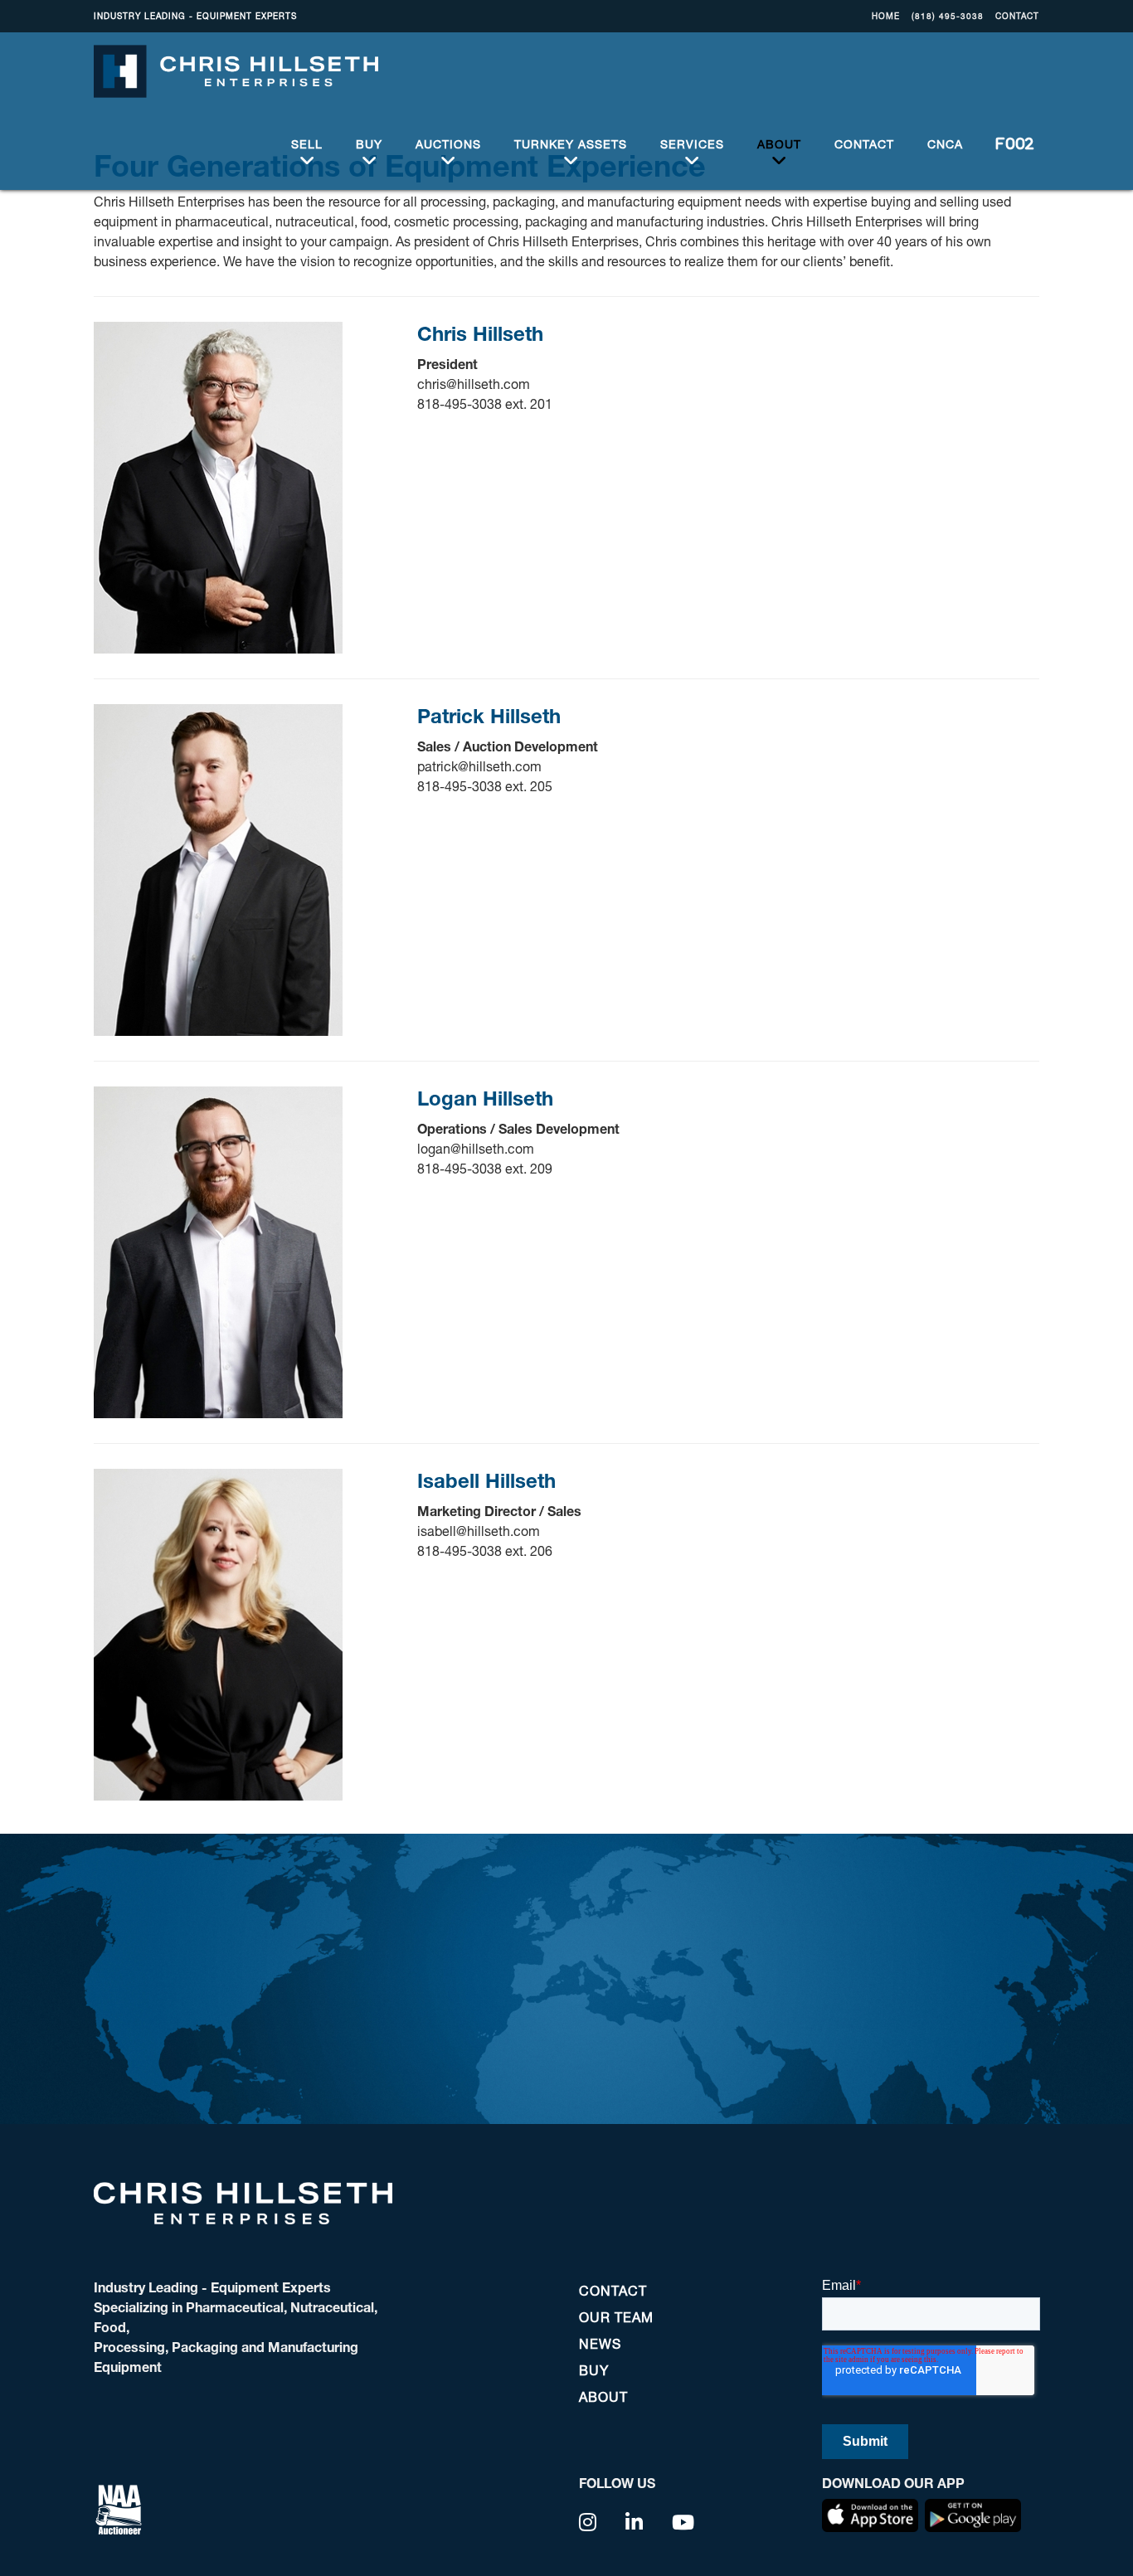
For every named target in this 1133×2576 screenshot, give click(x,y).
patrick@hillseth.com (479, 766)
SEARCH (1009, 144)
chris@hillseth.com (474, 384)
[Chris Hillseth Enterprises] (236, 70)
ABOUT (779, 144)
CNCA (945, 144)
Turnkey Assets (571, 144)
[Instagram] (588, 2522)
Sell (307, 144)
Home (886, 16)
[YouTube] (683, 2522)
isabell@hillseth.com (479, 1531)
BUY (369, 144)
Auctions (448, 144)
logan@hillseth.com (476, 1148)
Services (692, 144)
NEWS (600, 2343)
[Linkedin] (635, 2522)
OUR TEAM (616, 2317)
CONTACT (1017, 16)
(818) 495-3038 (948, 16)
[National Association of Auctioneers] (119, 2508)
